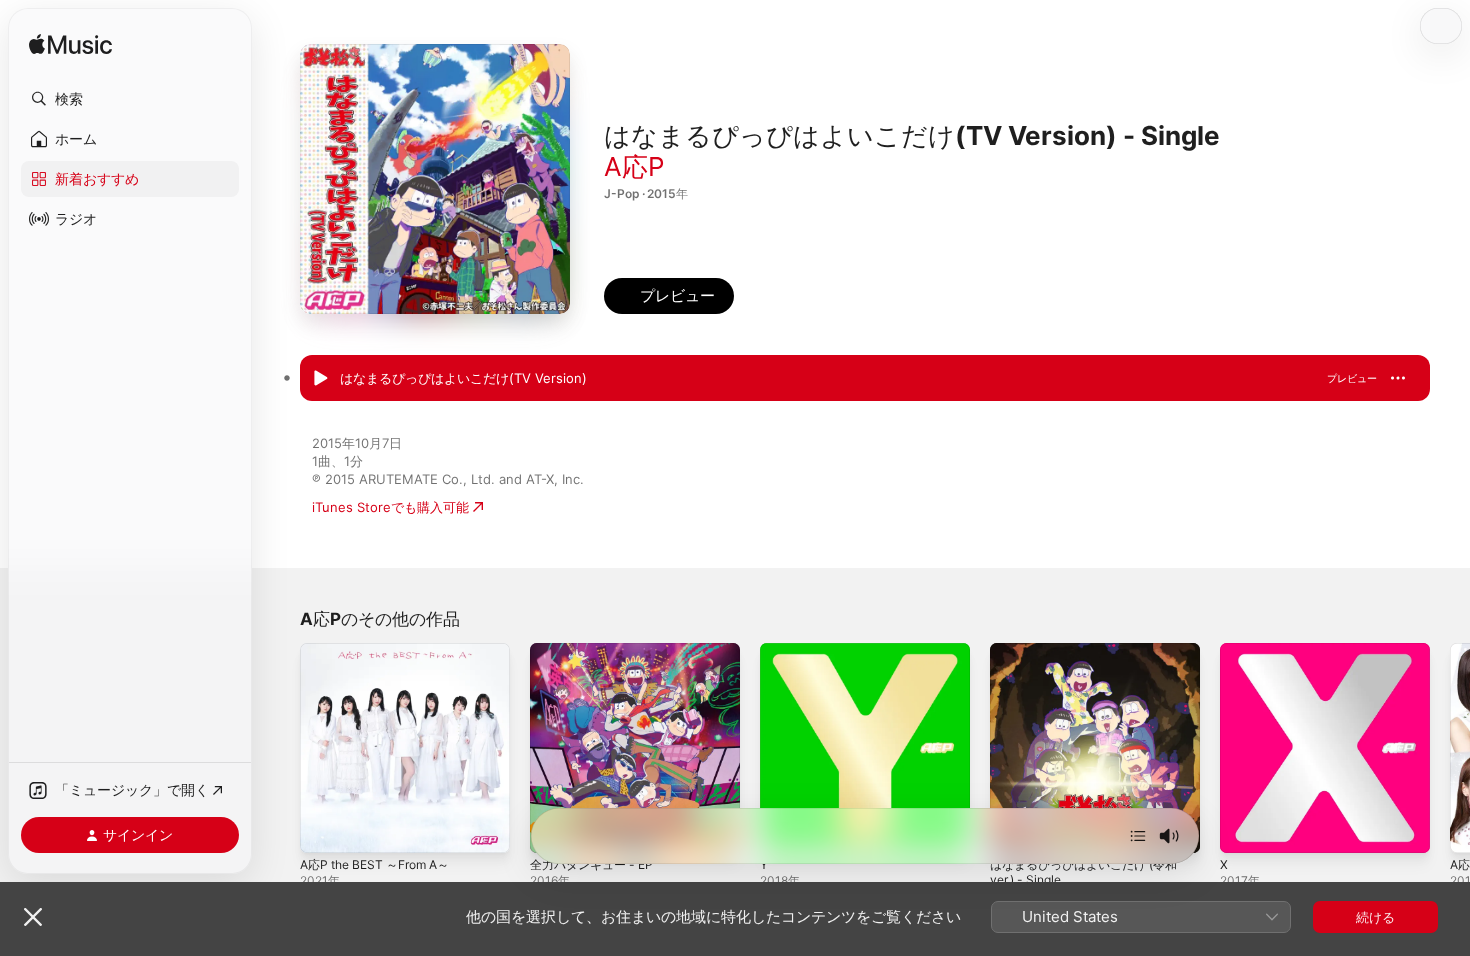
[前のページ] (280, 748)
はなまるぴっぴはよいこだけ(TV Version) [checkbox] (463, 378)
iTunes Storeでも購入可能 (390, 507)
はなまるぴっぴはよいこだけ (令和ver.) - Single (1092, 659)
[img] (70, 45)
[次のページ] (1450, 748)
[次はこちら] (1138, 836)
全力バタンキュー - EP (597, 651)
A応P (634, 166)
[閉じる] (33, 917)
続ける (1375, 917)
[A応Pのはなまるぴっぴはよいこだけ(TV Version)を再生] (320, 379)
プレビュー (1352, 378)
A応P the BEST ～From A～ (383, 651)
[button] (130, 99)
